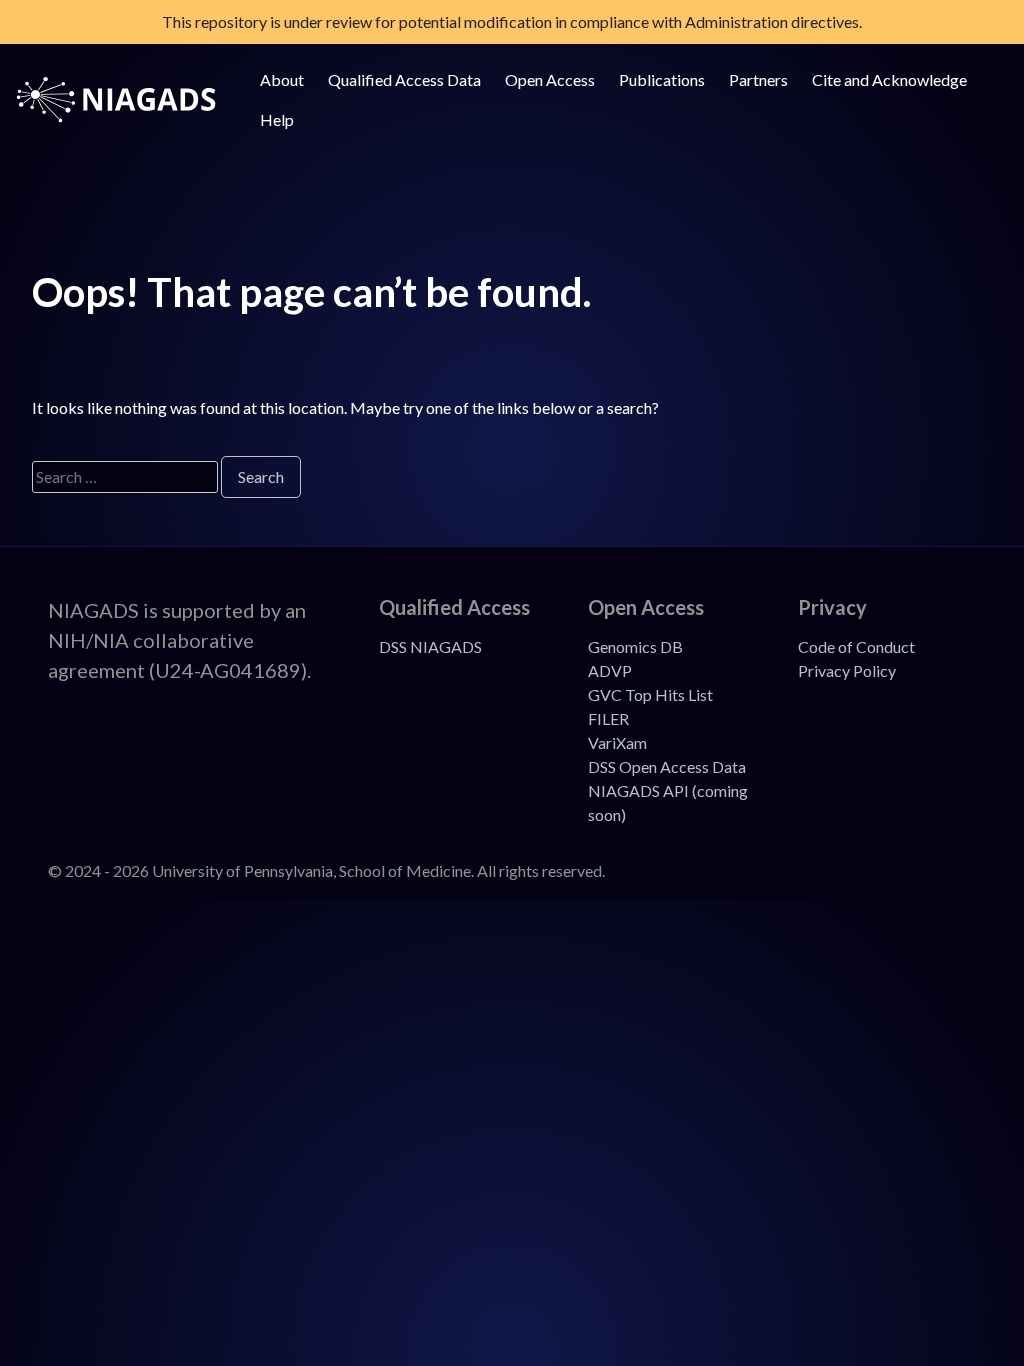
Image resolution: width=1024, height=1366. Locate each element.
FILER (608, 718)
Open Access (550, 79)
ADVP (610, 670)
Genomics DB (635, 646)
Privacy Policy (847, 670)
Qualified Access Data (404, 79)
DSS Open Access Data (667, 766)
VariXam (617, 742)
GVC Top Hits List (650, 694)
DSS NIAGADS (430, 646)
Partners (758, 79)
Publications (662, 79)
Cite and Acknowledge (889, 79)
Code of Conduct (856, 646)
